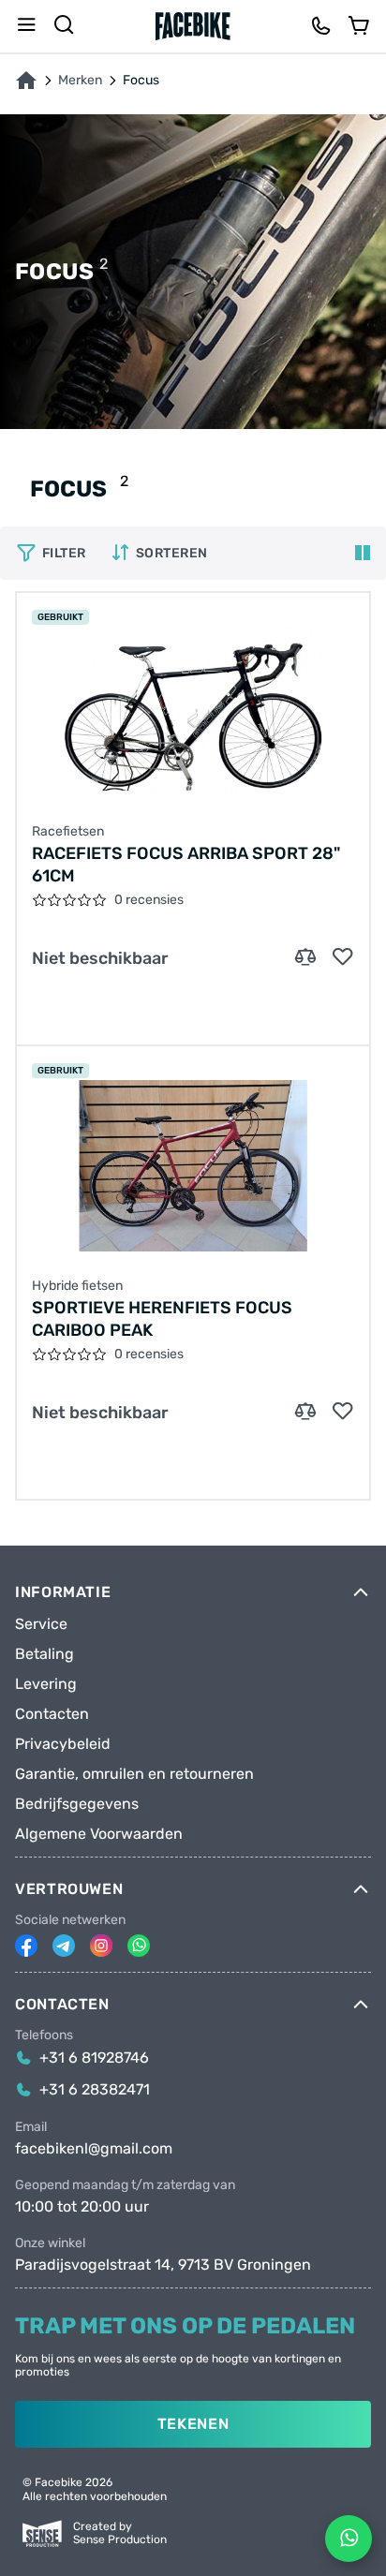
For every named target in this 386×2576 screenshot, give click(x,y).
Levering (46, 1684)
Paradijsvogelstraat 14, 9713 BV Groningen (163, 2265)
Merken (80, 81)
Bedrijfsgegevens (77, 1804)
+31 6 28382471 (95, 2090)
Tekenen (193, 2424)
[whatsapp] (139, 1946)
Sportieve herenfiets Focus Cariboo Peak (162, 1319)
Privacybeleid (63, 1744)
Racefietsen (68, 832)
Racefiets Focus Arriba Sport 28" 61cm (186, 865)
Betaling (45, 1654)
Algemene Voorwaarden (99, 1834)
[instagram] (101, 1946)
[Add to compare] (305, 957)
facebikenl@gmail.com (94, 2149)
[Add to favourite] (343, 957)
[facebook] (26, 1946)
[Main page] (193, 26)
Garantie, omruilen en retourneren (134, 1774)
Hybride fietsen (77, 1286)
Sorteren (172, 553)
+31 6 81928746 (94, 2058)
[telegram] (64, 1946)
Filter (64, 553)
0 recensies (149, 900)
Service (41, 1624)
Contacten (52, 1714)
